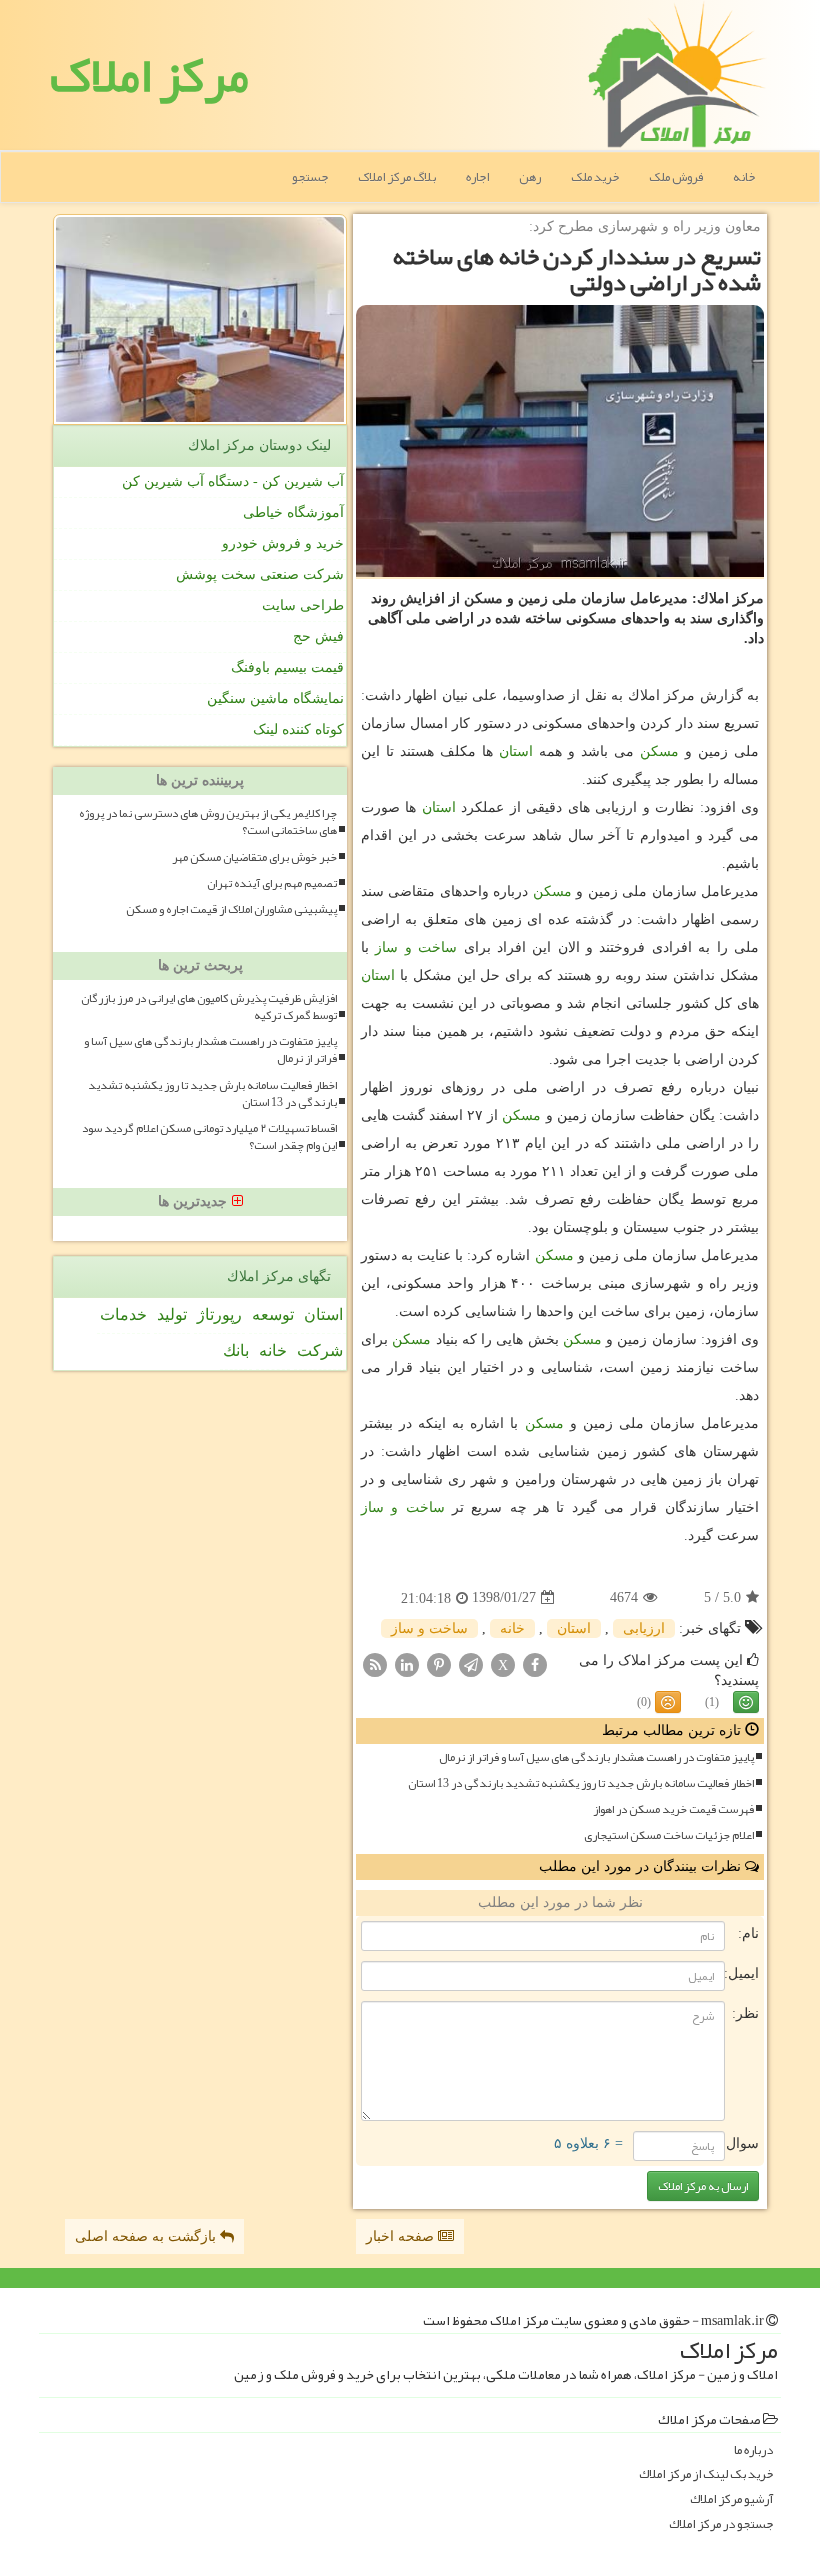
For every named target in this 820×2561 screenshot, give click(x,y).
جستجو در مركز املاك (721, 2524)
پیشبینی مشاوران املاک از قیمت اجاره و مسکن (231, 909)
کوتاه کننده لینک (298, 729)
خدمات (123, 1314)
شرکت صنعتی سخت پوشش (260, 574)
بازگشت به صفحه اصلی (147, 2236)
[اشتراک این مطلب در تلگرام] (471, 1663)
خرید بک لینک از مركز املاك (706, 2474)
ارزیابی (644, 1628)
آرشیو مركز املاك (731, 2499)
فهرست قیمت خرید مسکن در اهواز (673, 1809)
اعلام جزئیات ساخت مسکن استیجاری (669, 1835)
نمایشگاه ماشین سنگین (275, 698)
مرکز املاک (149, 75)
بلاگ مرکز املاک (397, 177)
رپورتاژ (219, 1314)
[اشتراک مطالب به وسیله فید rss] (375, 1663)
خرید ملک (595, 177)
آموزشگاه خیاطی (293, 512)
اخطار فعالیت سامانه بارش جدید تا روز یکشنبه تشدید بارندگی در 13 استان (581, 1783)
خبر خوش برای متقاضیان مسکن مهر (254, 857)
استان (516, 751)
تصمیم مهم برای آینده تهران (272, 883)
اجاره (477, 177)
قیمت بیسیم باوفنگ (287, 667)
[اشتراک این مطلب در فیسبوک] (535, 1663)
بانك (236, 1350)
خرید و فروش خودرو (283, 543)
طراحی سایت (303, 605)
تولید (172, 1314)
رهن (530, 177)
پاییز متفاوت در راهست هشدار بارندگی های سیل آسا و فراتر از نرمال (596, 1757)
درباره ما (753, 2450)
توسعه (273, 1314)
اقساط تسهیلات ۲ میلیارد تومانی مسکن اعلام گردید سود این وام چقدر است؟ (209, 1137)
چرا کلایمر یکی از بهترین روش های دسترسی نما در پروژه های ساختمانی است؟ (208, 822)
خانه (744, 177)
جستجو (310, 177)
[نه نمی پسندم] (668, 1702)
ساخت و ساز (416, 947)
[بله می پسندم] (746, 1702)
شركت (320, 1350)
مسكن (659, 751)
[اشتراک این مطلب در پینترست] (439, 1663)
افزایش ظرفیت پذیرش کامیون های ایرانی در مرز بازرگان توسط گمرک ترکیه (209, 1007)
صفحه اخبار (402, 2236)
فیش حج (318, 636)
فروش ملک (676, 177)
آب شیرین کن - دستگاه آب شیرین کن (233, 481)
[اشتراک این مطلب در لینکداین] (407, 1663)
